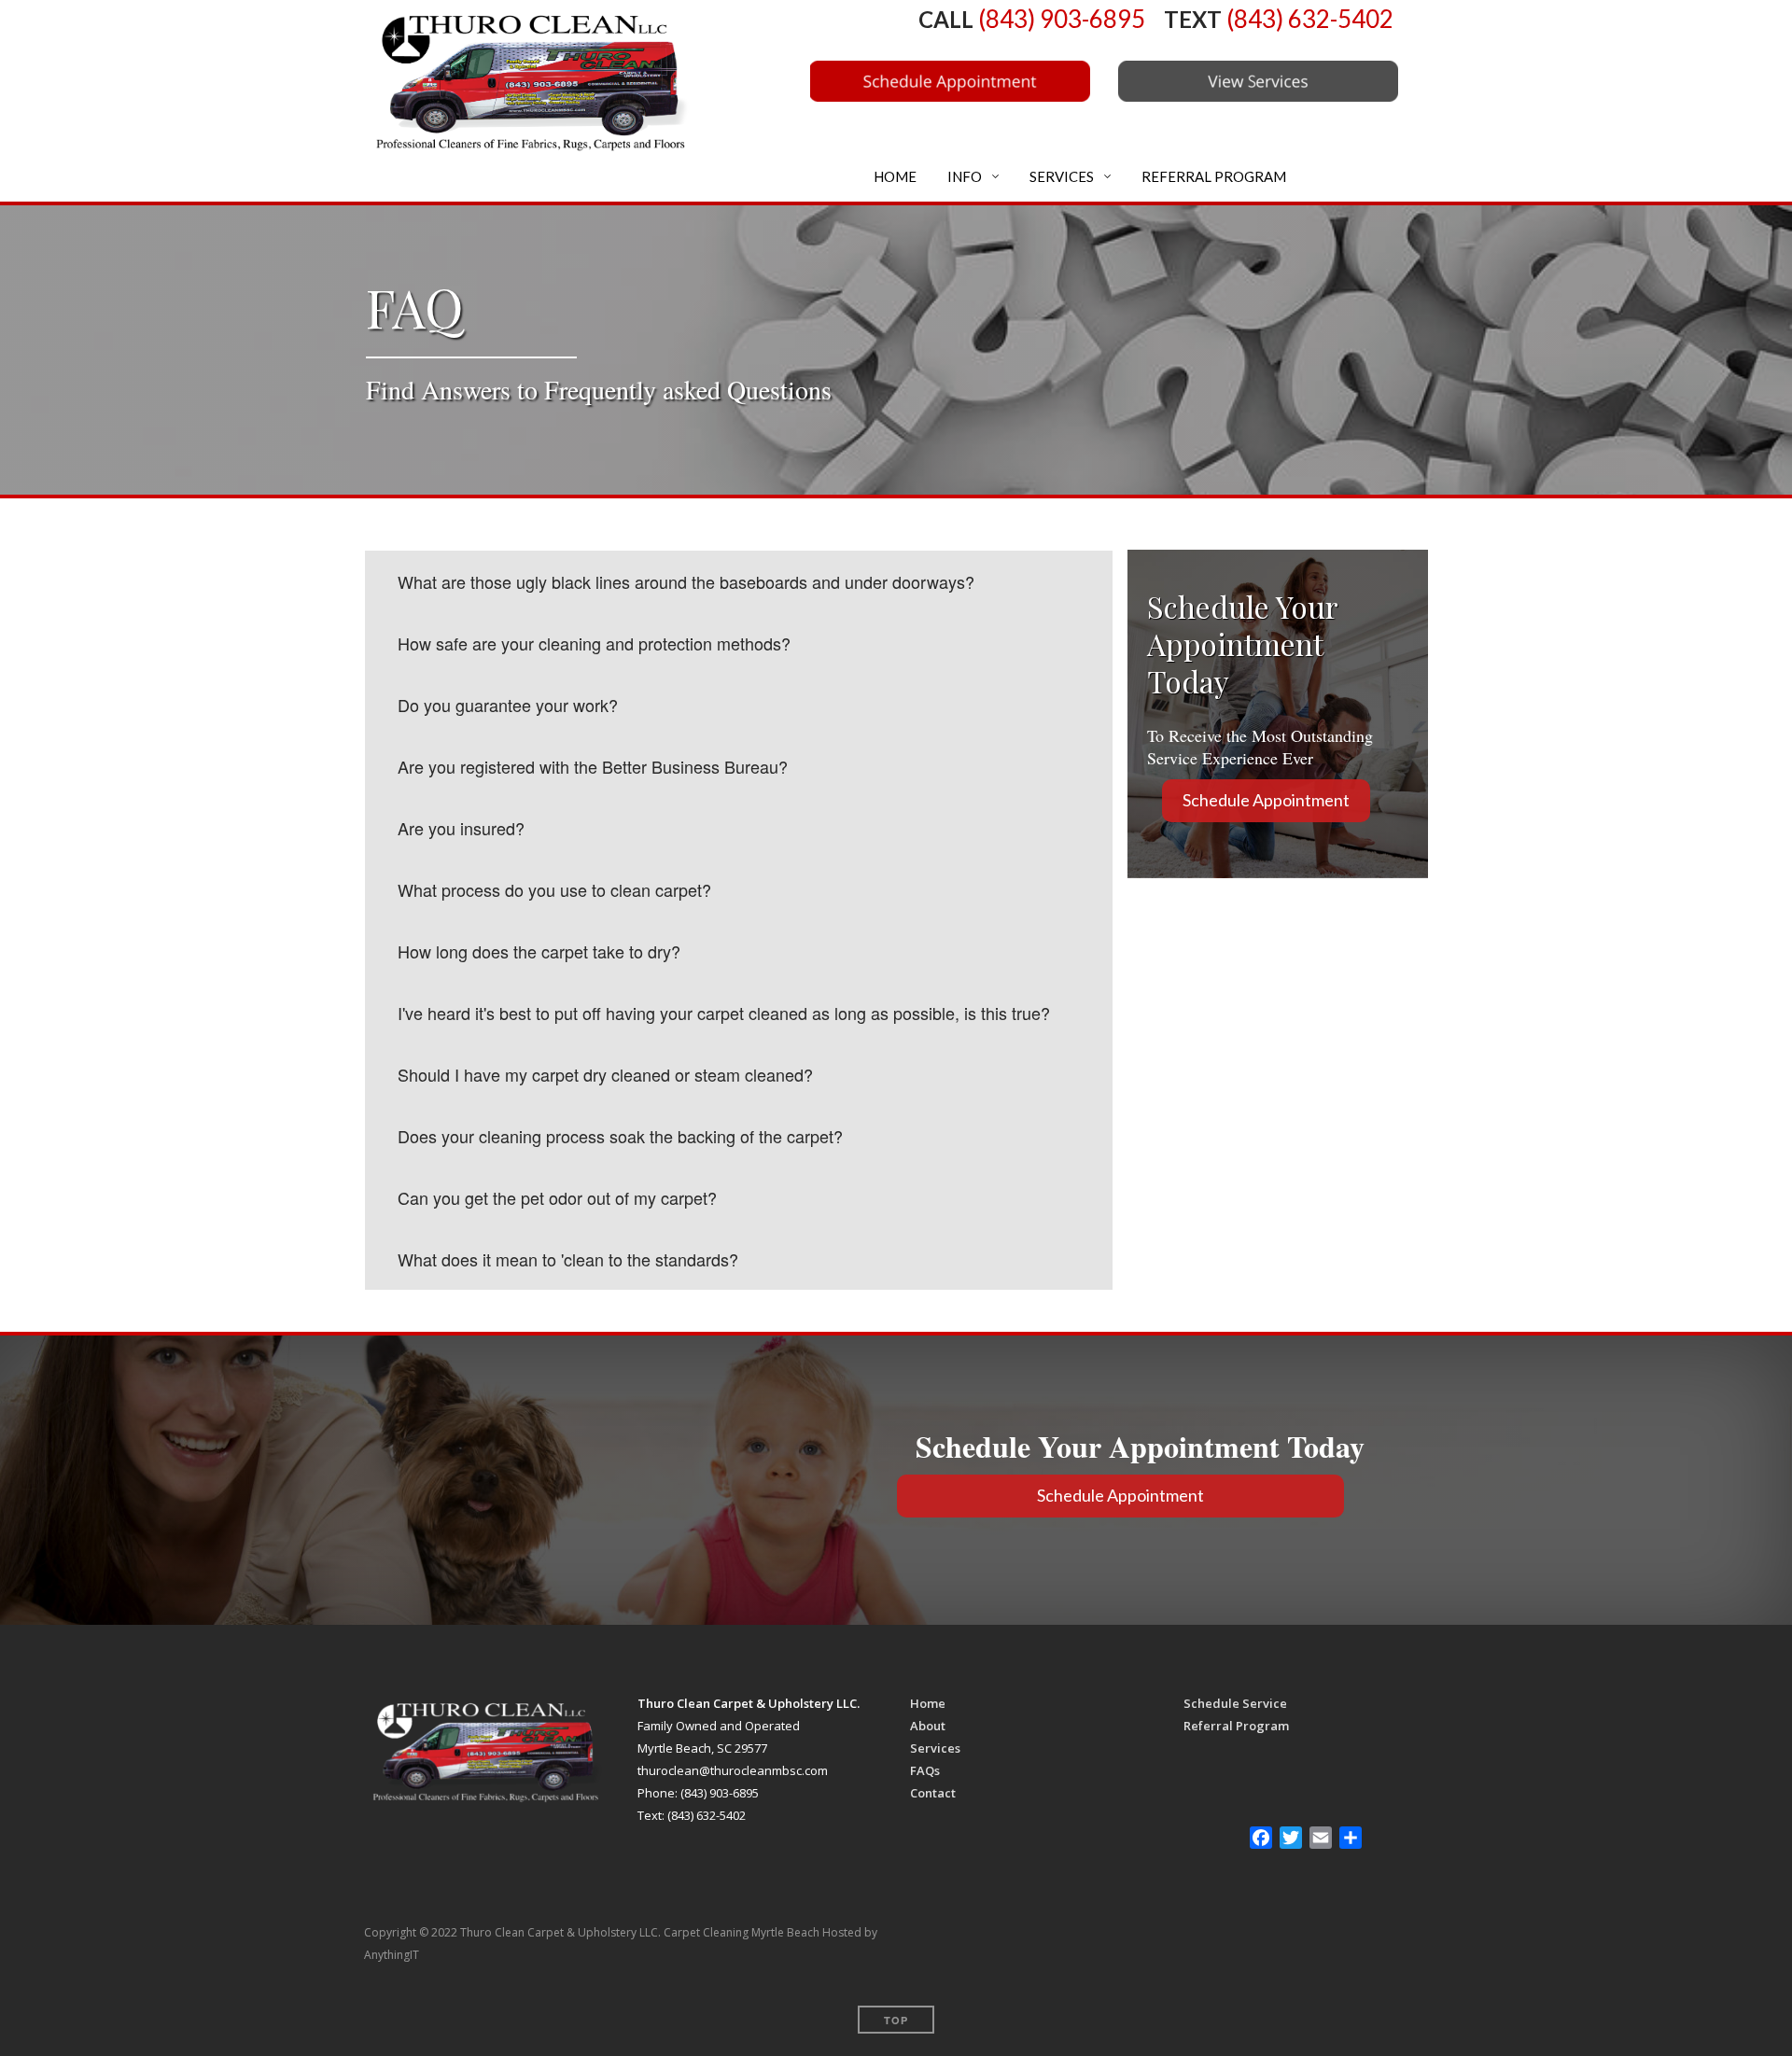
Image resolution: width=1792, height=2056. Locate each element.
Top (896, 2020)
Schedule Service (1235, 1703)
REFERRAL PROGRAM (1212, 176)
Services (935, 1748)
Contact (933, 1793)
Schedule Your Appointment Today (1145, 1446)
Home (928, 1703)
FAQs (925, 1770)
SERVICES (1060, 176)
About (928, 1726)
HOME (894, 176)
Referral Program (1236, 1726)
